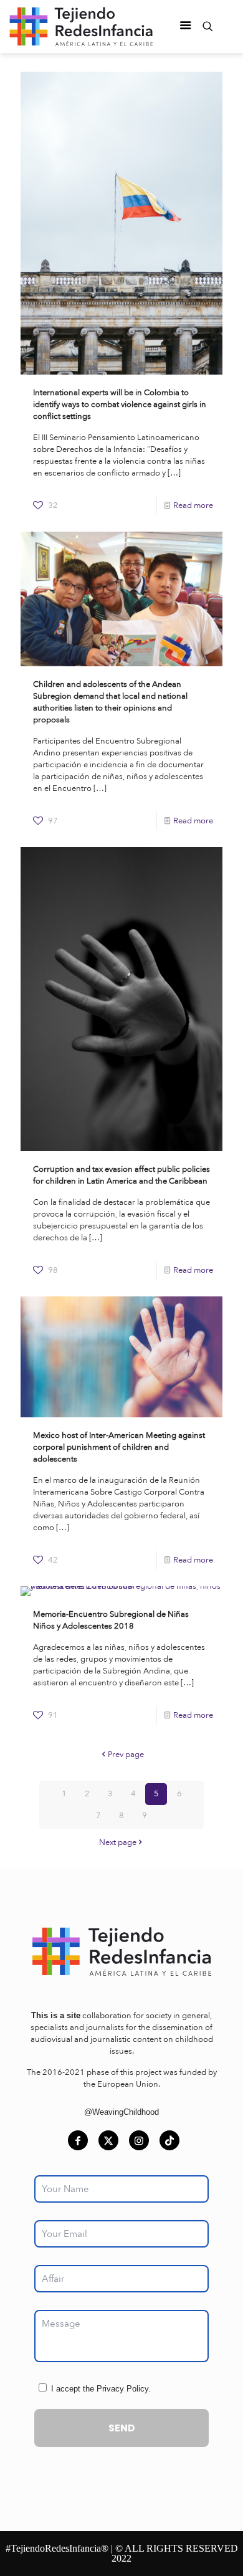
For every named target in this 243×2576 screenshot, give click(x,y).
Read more (193, 505)
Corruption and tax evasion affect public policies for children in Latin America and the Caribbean (121, 1175)
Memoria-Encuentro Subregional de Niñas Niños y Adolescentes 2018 (111, 1620)
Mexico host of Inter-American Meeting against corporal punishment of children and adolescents (119, 1447)
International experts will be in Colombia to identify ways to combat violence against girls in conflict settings (120, 405)
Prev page (126, 1755)
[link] (121, 1951)
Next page (118, 1842)
